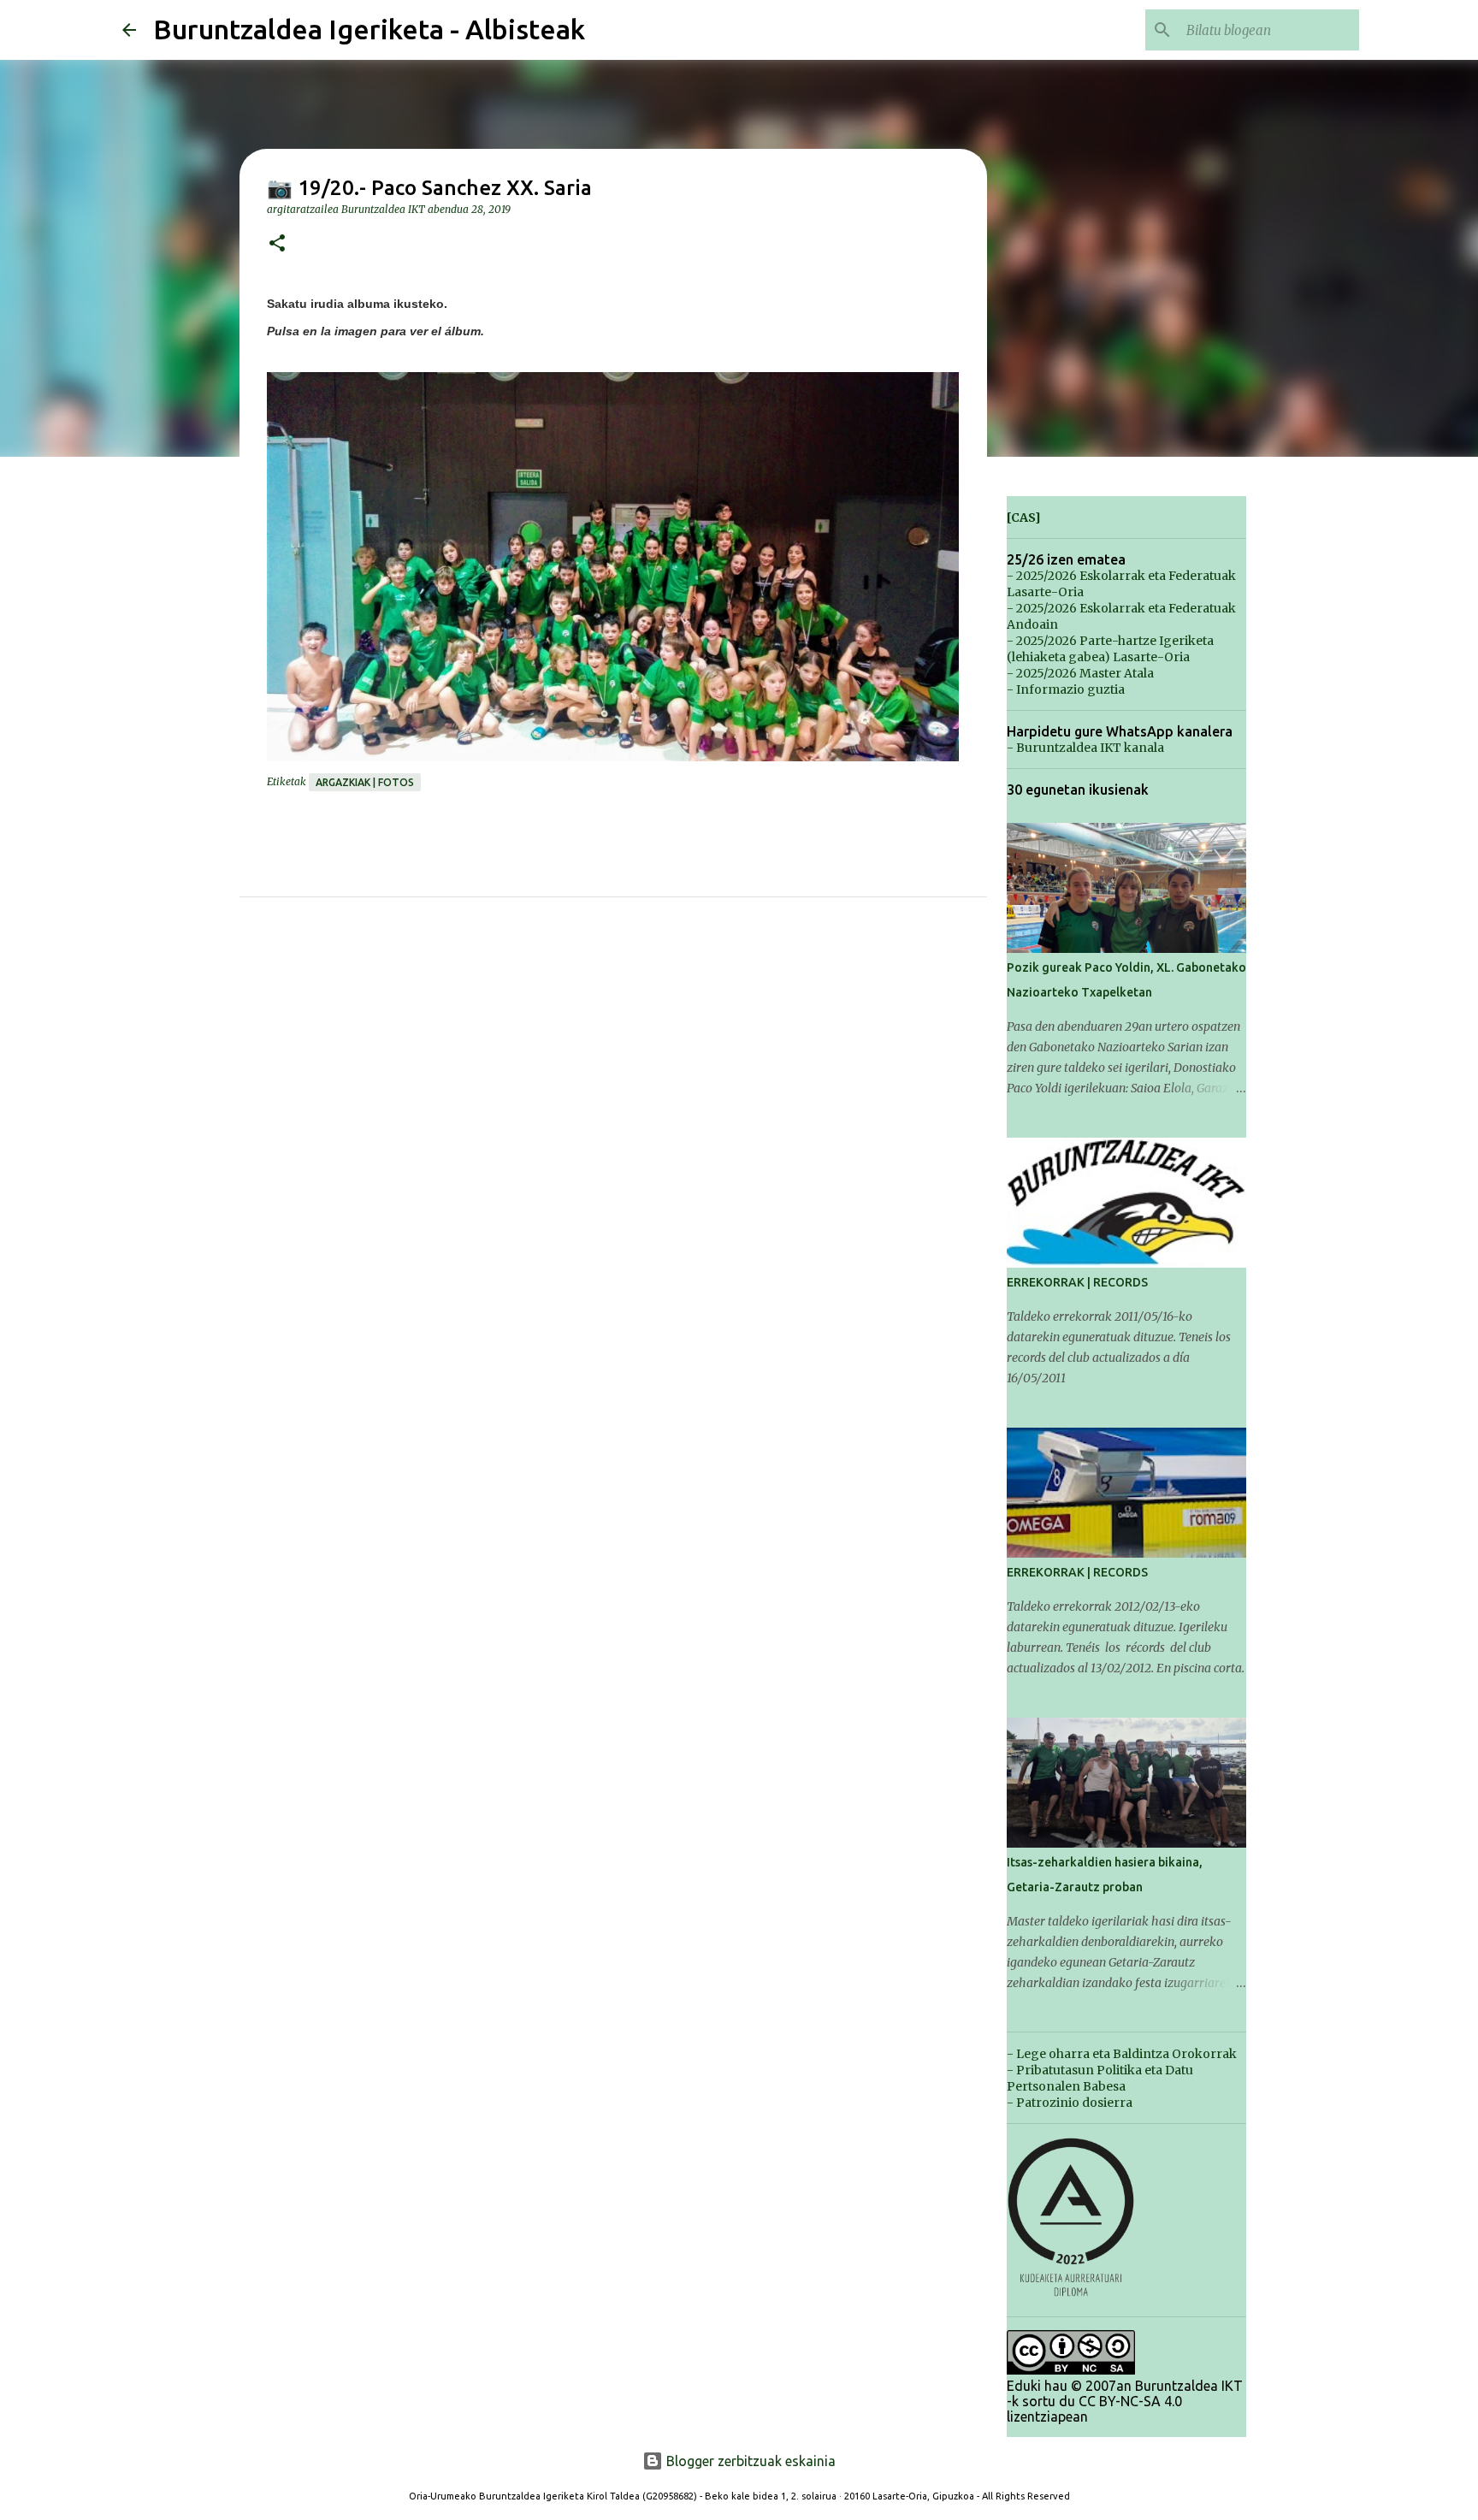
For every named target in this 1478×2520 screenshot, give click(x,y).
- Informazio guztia (1066, 689)
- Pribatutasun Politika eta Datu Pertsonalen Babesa (1100, 2078)
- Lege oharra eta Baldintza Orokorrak (1122, 2054)
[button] (277, 244)
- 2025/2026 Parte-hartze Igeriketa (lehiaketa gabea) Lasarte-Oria (1110, 649)
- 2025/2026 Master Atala (1080, 673)
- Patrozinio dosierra (1070, 2103)
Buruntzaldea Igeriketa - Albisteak (369, 29)
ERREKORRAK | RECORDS (1077, 1282)
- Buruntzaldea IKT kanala (1085, 748)
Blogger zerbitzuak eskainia (749, 2461)
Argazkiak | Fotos (365, 782)
